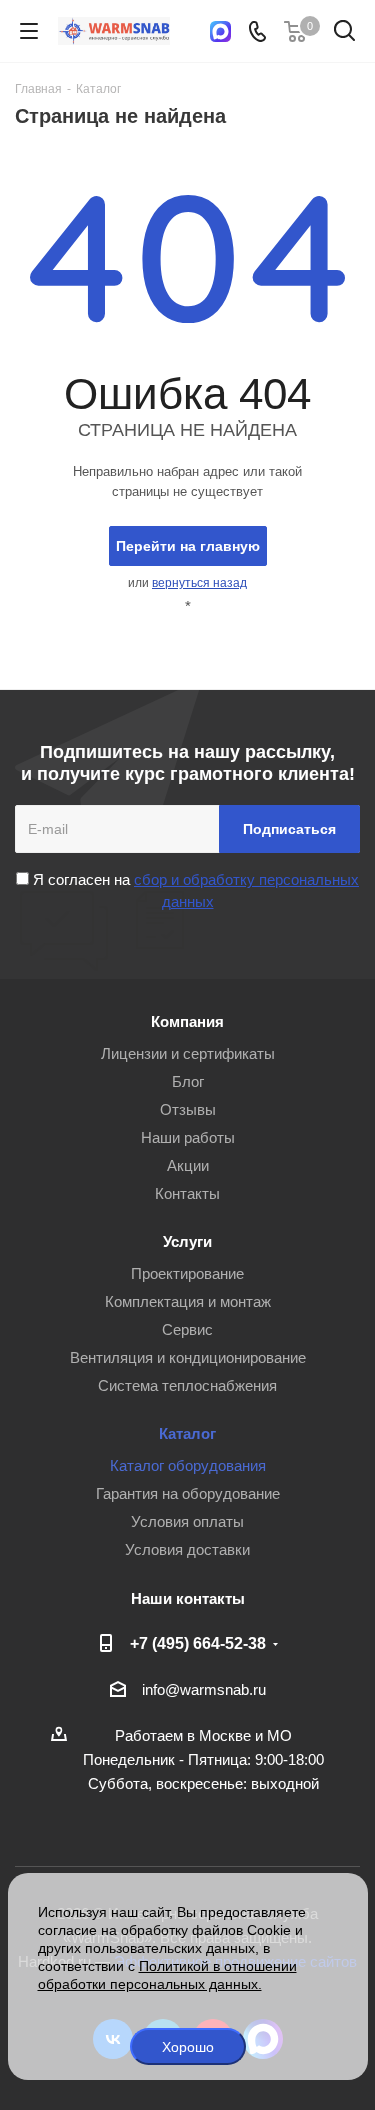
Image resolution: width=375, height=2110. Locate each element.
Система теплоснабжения (187, 1385)
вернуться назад (199, 583)
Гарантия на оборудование (188, 1493)
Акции (188, 1165)
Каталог (187, 1433)
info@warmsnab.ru (204, 1689)
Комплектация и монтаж (188, 1301)
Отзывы (188, 1109)
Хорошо (188, 2047)
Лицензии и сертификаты (188, 1053)
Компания (187, 1021)
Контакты (187, 1193)
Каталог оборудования (188, 1465)
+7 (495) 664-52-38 (198, 1643)
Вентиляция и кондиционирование (188, 1357)
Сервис (187, 1329)
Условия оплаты (187, 1521)
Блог (188, 1081)
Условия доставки (187, 1549)
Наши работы (188, 1137)
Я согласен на (194, 890)
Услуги (187, 1241)
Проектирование (187, 1273)
